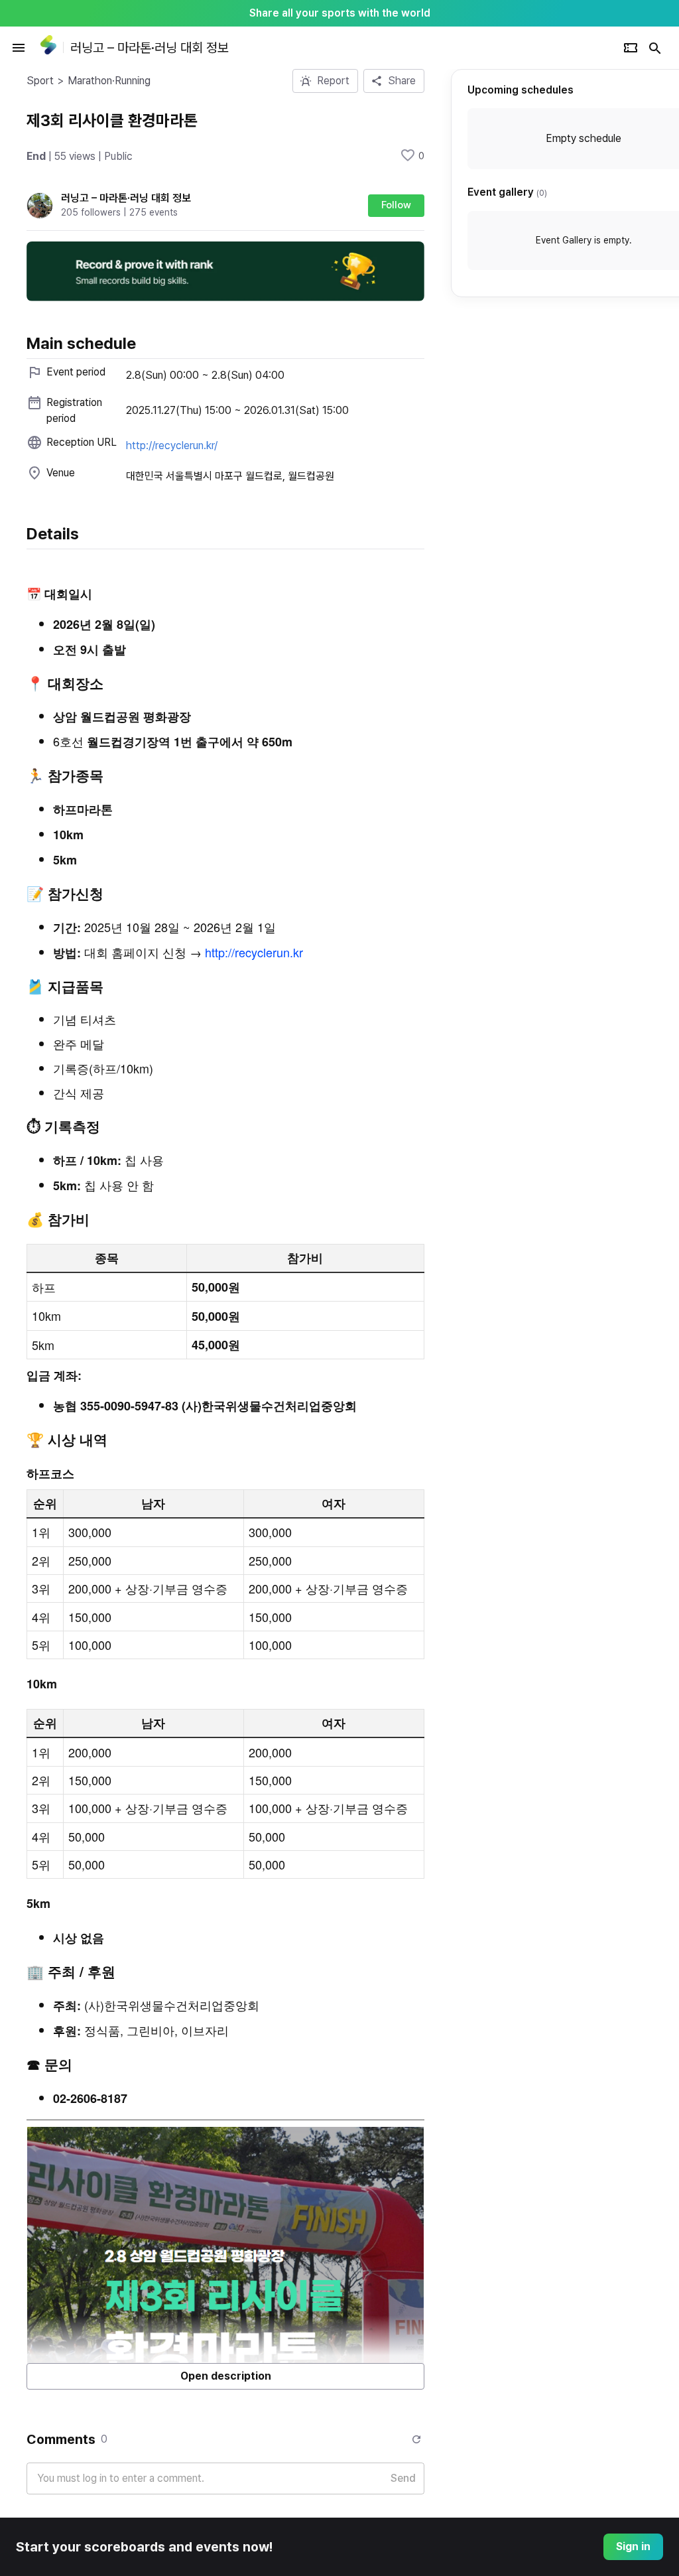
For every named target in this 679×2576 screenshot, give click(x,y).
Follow (396, 205)
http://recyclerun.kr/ (172, 445)
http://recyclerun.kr (254, 952)
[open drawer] (19, 48)
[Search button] (655, 48)
